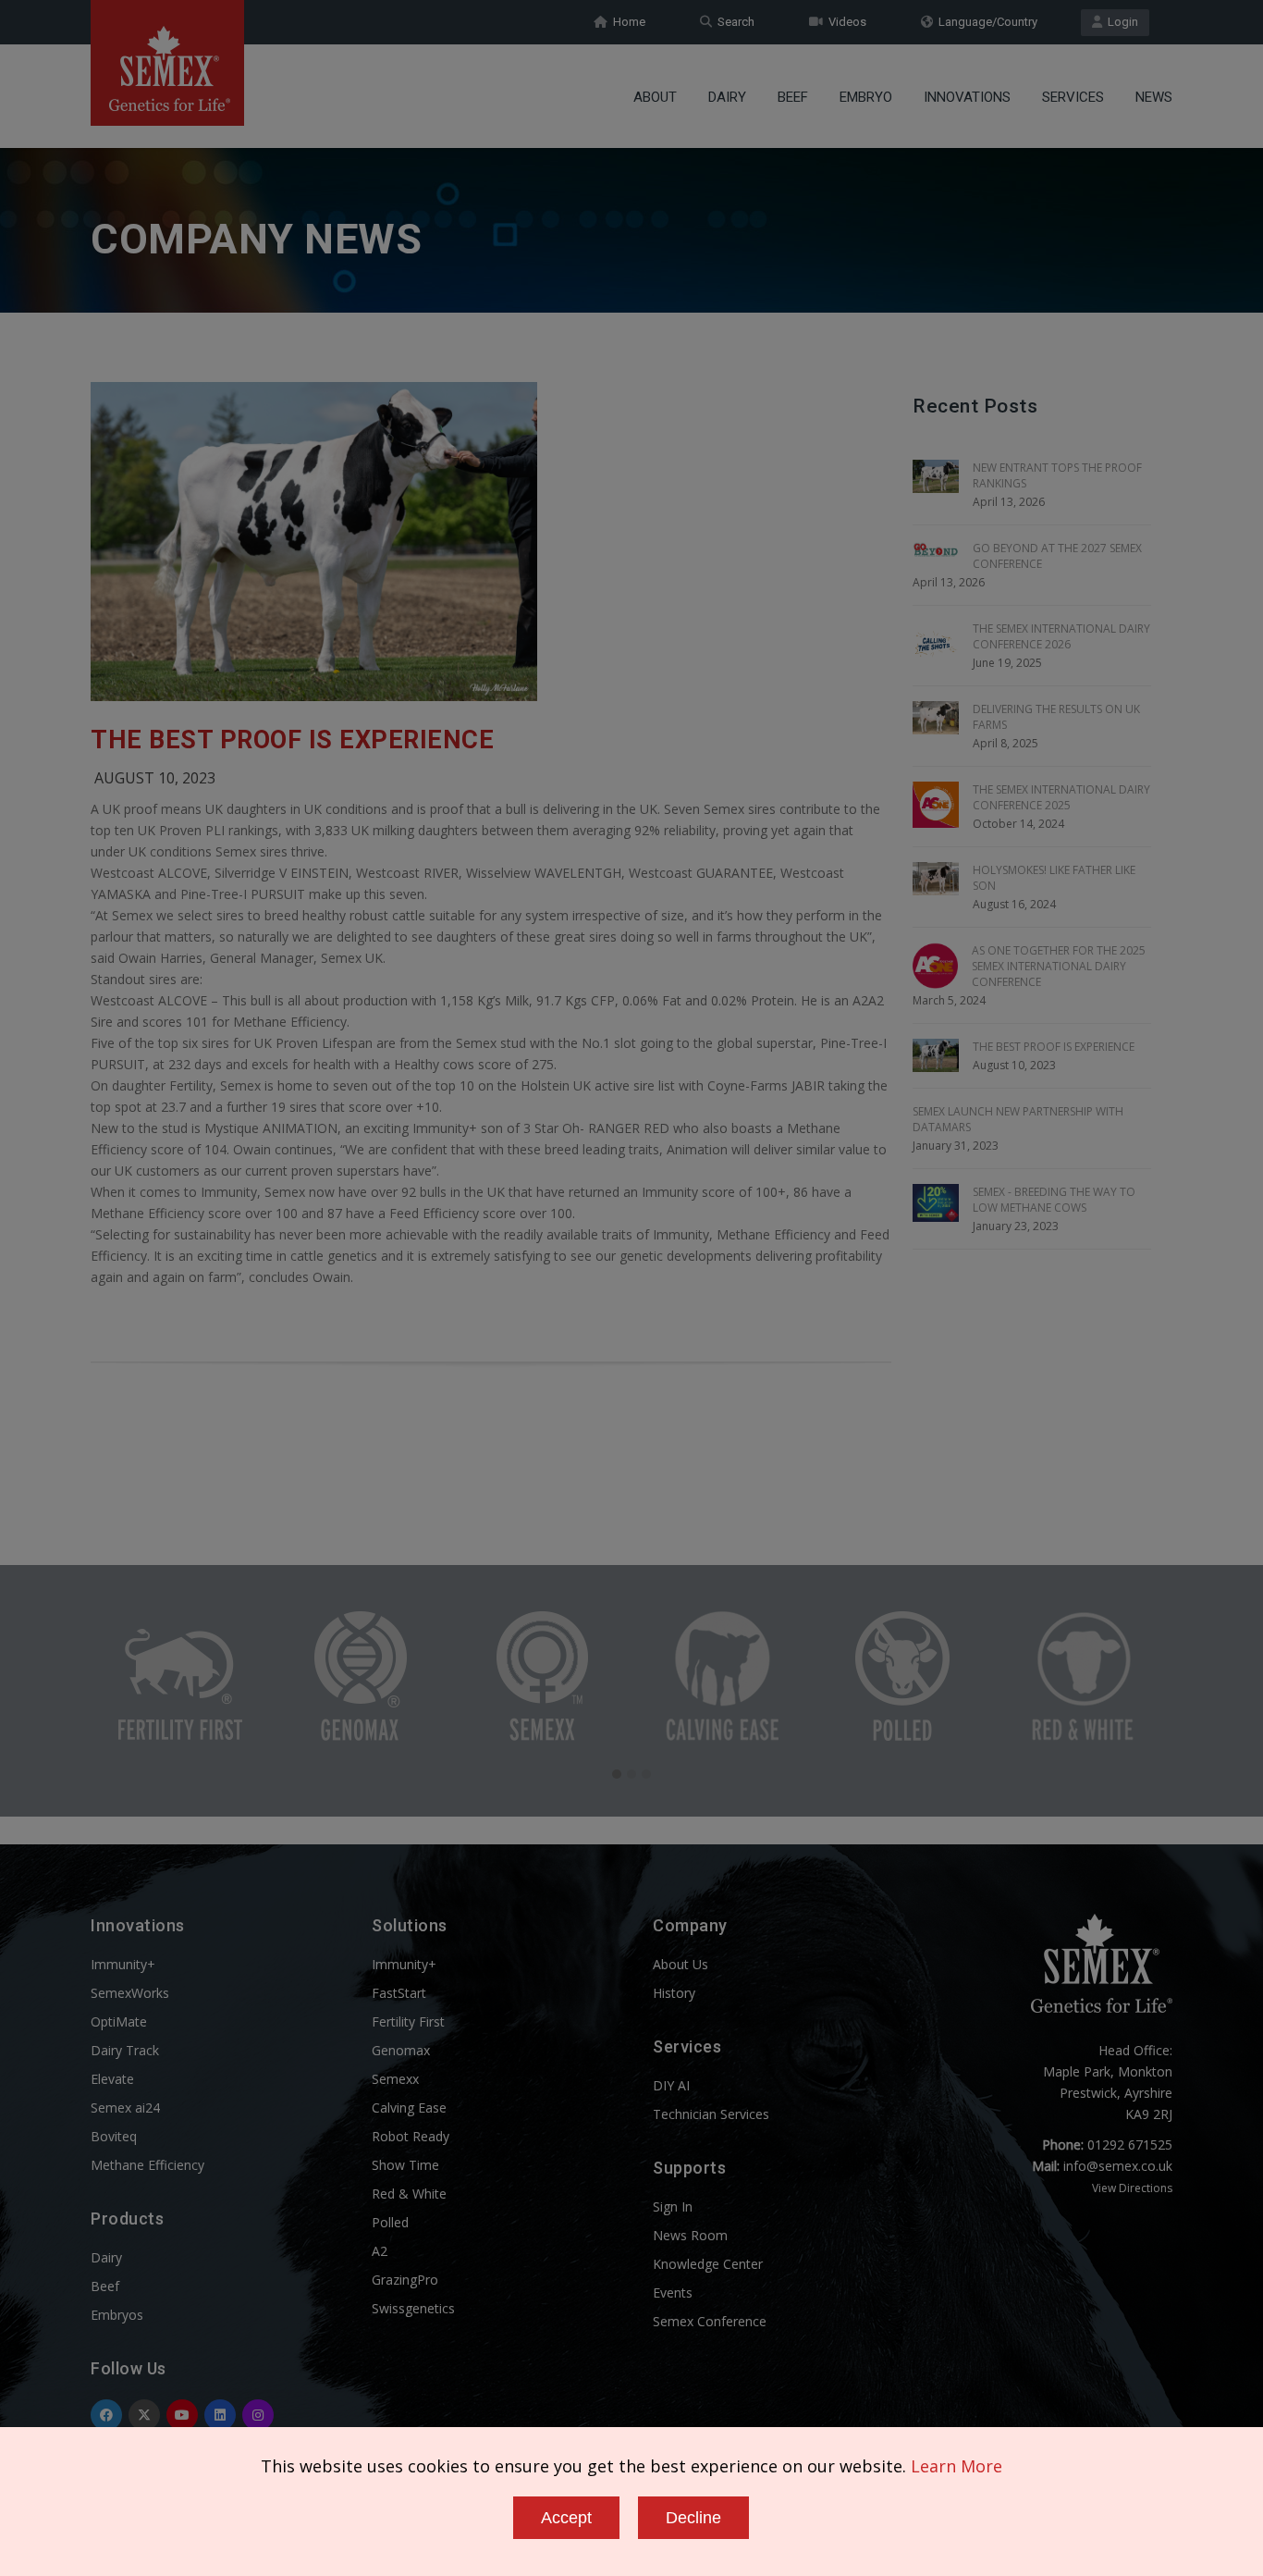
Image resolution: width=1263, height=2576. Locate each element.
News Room (690, 2235)
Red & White (409, 2194)
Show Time (405, 2165)
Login (1120, 22)
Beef (793, 97)
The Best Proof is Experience (292, 740)
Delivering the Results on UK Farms (1056, 717)
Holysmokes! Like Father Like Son (1054, 878)
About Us (681, 1964)
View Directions (1132, 2188)
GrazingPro (405, 2280)
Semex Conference (710, 2321)
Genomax (401, 2050)
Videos (845, 22)
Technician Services (711, 2114)
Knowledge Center (708, 2264)
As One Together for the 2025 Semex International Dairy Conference (1059, 966)
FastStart (399, 1993)
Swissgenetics (413, 2308)
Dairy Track (125, 2050)
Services (1073, 97)
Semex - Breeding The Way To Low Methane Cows (1054, 1200)
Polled (390, 2222)
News (1154, 97)
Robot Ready (411, 2136)
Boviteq (114, 2136)
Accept (566, 2518)
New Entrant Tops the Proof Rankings (1057, 475)
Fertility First (408, 2021)
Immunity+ (123, 1964)
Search (733, 22)
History (674, 1993)
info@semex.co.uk (1118, 2166)
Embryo (866, 97)
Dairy (727, 97)
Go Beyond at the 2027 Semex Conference (1057, 556)
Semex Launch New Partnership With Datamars (1018, 1119)
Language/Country (985, 22)
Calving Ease (409, 2108)
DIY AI (671, 2085)
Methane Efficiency (147, 2165)
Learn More (956, 2466)
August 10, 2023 (155, 778)
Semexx (395, 2079)
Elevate (112, 2079)
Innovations (967, 97)
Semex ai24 (125, 2108)
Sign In (673, 2206)
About (655, 97)
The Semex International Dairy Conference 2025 (1061, 797)
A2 (380, 2251)
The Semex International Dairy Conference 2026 (1061, 636)
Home (626, 22)
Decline (693, 2518)
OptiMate (119, 2021)
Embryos (117, 2315)
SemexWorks (130, 1993)
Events (673, 2293)
